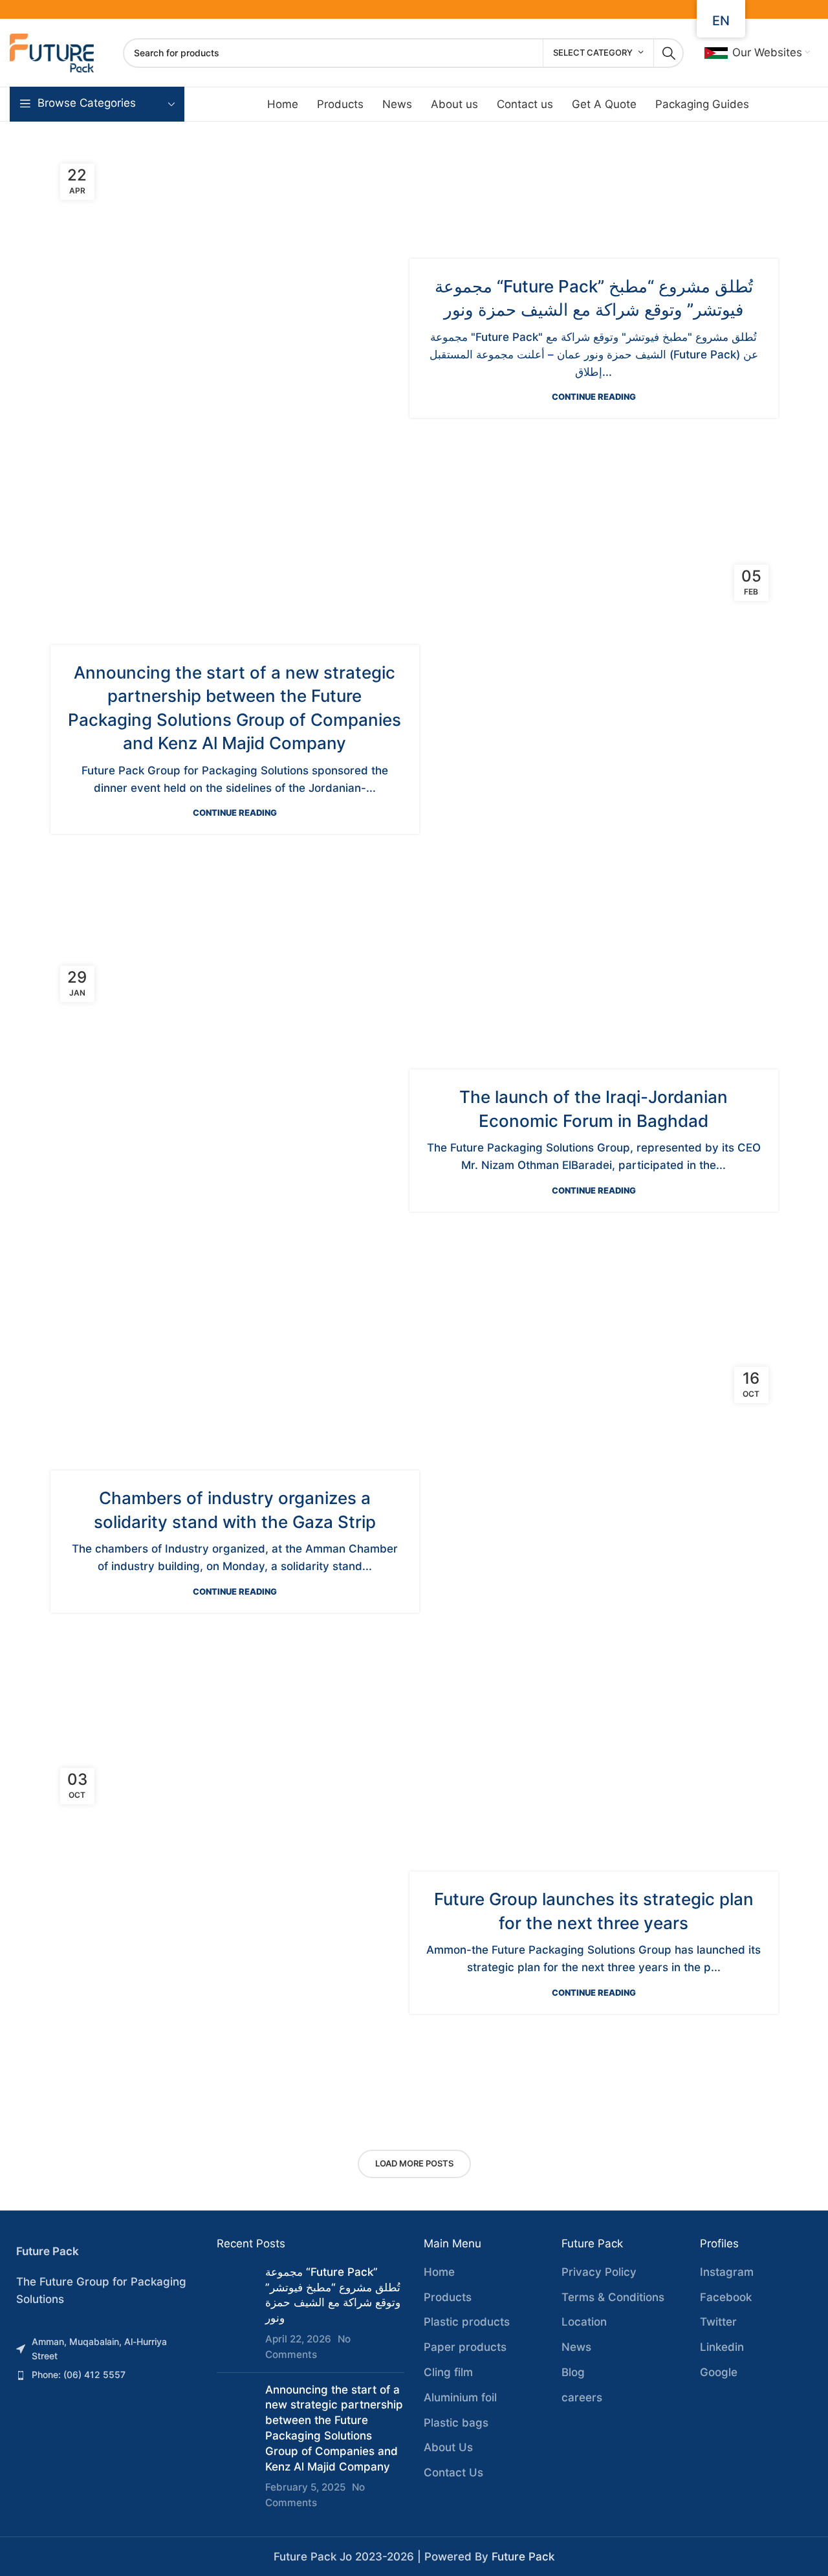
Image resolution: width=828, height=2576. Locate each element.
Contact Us (453, 2472)
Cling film (448, 2372)
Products (448, 2297)
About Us (448, 2447)
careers (582, 2397)
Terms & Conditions (613, 2297)
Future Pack (523, 2557)
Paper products (465, 2347)
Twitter (718, 2322)
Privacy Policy (599, 2272)
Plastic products (467, 2322)
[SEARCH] (669, 53)
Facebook (726, 2297)
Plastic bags (456, 2423)
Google (719, 2372)
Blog (573, 2372)
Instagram (727, 2272)
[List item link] (103, 2349)
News (576, 2347)
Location (584, 2322)
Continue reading (594, 397)
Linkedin (722, 2347)
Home (439, 2272)
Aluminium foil (460, 2397)
